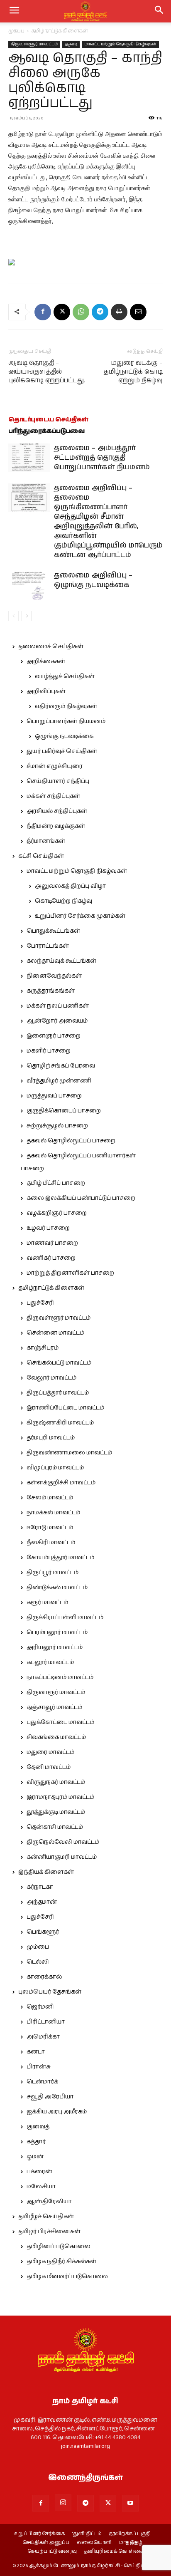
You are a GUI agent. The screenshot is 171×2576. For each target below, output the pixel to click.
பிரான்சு (39, 2067)
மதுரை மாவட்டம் (50, 1752)
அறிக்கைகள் (46, 661)
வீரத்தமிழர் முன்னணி (59, 1081)
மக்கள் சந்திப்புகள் (53, 796)
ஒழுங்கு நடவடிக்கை (64, 736)
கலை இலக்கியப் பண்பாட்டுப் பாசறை (81, 1198)
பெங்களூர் (43, 1932)
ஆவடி (71, 44)
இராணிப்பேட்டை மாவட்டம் (65, 1408)
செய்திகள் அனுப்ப (46, 2543)
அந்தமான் (42, 1902)
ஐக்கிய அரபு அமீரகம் (57, 2112)
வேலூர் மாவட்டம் (51, 1378)
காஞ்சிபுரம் (43, 1348)
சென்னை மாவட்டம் (55, 1333)
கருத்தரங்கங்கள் (51, 991)
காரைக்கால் (44, 1977)
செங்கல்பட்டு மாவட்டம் (59, 1363)
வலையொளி (94, 2543)
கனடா (36, 2052)
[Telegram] (100, 312)
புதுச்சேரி (40, 1303)
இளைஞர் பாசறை (54, 1036)
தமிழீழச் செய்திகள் (46, 2217)
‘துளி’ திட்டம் (87, 2534)
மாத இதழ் (131, 2543)
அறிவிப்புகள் (46, 691)
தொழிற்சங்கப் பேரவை (61, 1066)
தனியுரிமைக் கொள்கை (114, 2551)
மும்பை (38, 1947)
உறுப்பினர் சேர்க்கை (39, 2534)
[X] (62, 312)
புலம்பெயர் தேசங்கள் (50, 1992)
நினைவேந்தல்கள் (54, 976)
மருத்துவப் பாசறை (54, 1096)
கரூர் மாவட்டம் (47, 1603)
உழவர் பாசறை (48, 1228)
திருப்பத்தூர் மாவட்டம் (58, 1393)
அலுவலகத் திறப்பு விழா (70, 886)
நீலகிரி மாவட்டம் (51, 1543)
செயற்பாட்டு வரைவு (52, 2551)
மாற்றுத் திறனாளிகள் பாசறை (70, 1273)
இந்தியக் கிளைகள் (46, 1872)
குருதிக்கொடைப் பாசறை (64, 1111)
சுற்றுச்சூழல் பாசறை (57, 1126)
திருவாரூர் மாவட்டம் (56, 1692)
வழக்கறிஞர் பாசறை (57, 1213)
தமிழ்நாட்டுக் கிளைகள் (60, 31)
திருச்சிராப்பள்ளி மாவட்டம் (65, 1617)
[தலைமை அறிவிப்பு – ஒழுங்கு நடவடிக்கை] (29, 585)
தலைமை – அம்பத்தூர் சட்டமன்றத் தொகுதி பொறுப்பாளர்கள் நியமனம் (102, 458)
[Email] (138, 312)
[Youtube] (130, 2503)
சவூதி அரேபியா (50, 2097)
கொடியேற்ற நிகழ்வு (64, 901)
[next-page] (27, 616)
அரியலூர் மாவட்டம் (55, 1647)
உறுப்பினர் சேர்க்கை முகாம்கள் (80, 916)
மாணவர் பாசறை (52, 1243)
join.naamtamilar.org (85, 2446)
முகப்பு (16, 31)
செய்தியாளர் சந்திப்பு (58, 781)
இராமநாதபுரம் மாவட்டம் (60, 1797)
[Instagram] (63, 2503)
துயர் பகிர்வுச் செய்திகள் (62, 751)
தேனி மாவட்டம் (49, 1767)
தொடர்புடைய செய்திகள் (48, 420)
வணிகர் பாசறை (51, 1258)
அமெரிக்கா (43, 2037)
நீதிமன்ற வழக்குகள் (56, 826)
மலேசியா (41, 2187)
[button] (159, 11)
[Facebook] (43, 312)
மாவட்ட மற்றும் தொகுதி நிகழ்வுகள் (120, 44)
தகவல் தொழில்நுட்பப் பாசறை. (71, 1141)
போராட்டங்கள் (48, 946)
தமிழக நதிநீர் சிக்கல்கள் (61, 2261)
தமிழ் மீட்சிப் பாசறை (56, 1183)
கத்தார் (36, 2142)
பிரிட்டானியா (46, 2022)
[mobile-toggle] (14, 11)
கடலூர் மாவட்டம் (50, 1662)
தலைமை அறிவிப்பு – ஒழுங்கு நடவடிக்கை (93, 580)
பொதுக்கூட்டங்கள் (53, 931)
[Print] (119, 312)
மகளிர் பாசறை (49, 1051)
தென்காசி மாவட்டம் (55, 1827)
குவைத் (38, 2127)
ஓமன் (35, 2157)
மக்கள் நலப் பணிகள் (58, 1006)
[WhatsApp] (81, 312)
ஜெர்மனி (40, 2007)
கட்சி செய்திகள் (41, 856)
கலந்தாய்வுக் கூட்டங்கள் (61, 961)
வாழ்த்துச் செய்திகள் (65, 676)
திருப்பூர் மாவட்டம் (53, 1573)
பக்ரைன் (39, 2172)
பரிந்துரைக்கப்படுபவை (46, 431)
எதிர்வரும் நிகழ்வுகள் (66, 706)
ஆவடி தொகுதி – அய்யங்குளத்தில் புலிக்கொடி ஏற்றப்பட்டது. (47, 372)
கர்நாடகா (40, 1887)
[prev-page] (13, 616)
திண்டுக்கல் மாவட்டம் (57, 1588)
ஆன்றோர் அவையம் (57, 1021)
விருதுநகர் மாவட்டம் (56, 1782)
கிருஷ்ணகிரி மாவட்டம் (60, 1423)
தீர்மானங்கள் (46, 841)
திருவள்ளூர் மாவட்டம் (34, 44)
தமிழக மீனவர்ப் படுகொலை (67, 2276)
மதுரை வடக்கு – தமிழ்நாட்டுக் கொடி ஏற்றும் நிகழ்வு (133, 372)
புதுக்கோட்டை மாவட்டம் (60, 1722)
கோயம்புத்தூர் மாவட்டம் (60, 1558)
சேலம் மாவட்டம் (50, 1498)
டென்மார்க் (42, 2082)
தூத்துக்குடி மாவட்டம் (56, 1812)
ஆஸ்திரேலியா (49, 2202)
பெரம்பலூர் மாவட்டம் (57, 1632)
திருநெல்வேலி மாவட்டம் (63, 1842)
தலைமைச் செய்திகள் (51, 646)
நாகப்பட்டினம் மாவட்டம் (60, 1677)
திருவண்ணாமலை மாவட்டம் (69, 1453)
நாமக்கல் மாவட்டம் (53, 1513)
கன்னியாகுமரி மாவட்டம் (62, 1857)
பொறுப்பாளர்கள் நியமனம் (66, 721)
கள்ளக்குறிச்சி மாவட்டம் (61, 1483)
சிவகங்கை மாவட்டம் (56, 1737)
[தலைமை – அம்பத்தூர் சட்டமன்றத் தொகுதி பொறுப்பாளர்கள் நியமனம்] (29, 458)
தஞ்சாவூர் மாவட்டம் (54, 1707)
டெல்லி (38, 1962)
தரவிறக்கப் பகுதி (130, 2534)
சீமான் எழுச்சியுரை (55, 766)
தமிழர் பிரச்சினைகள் (49, 2232)
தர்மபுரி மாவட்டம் (51, 1438)
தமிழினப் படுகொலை (59, 2247)
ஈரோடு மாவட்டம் (50, 1528)
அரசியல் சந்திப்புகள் (57, 811)
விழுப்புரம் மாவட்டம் (55, 1468)
